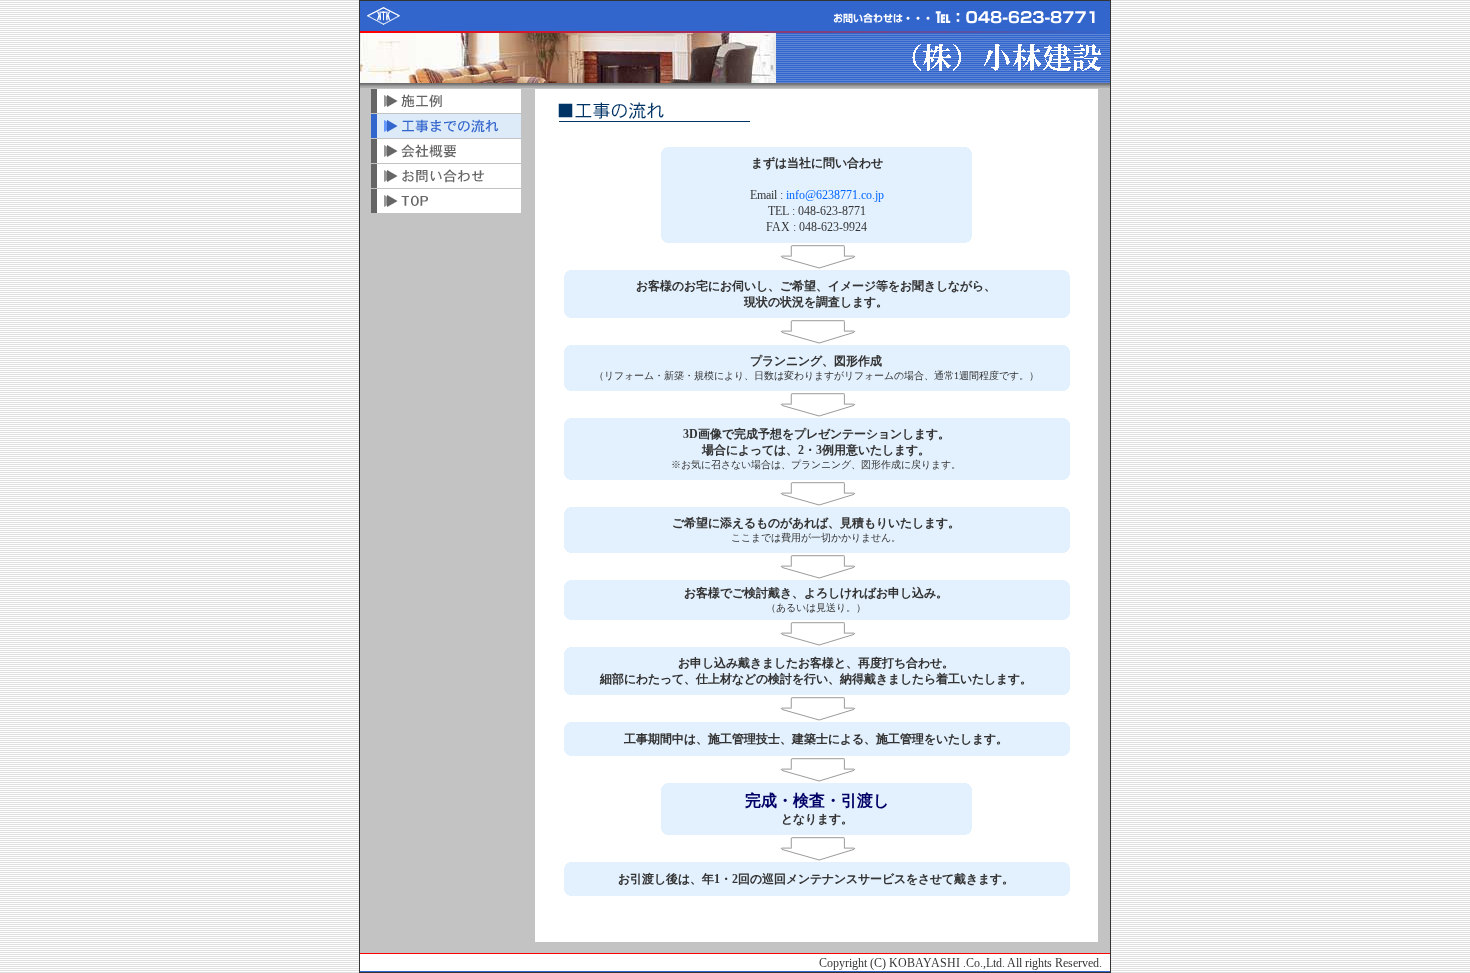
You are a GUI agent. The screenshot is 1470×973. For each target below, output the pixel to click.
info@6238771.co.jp (835, 195)
